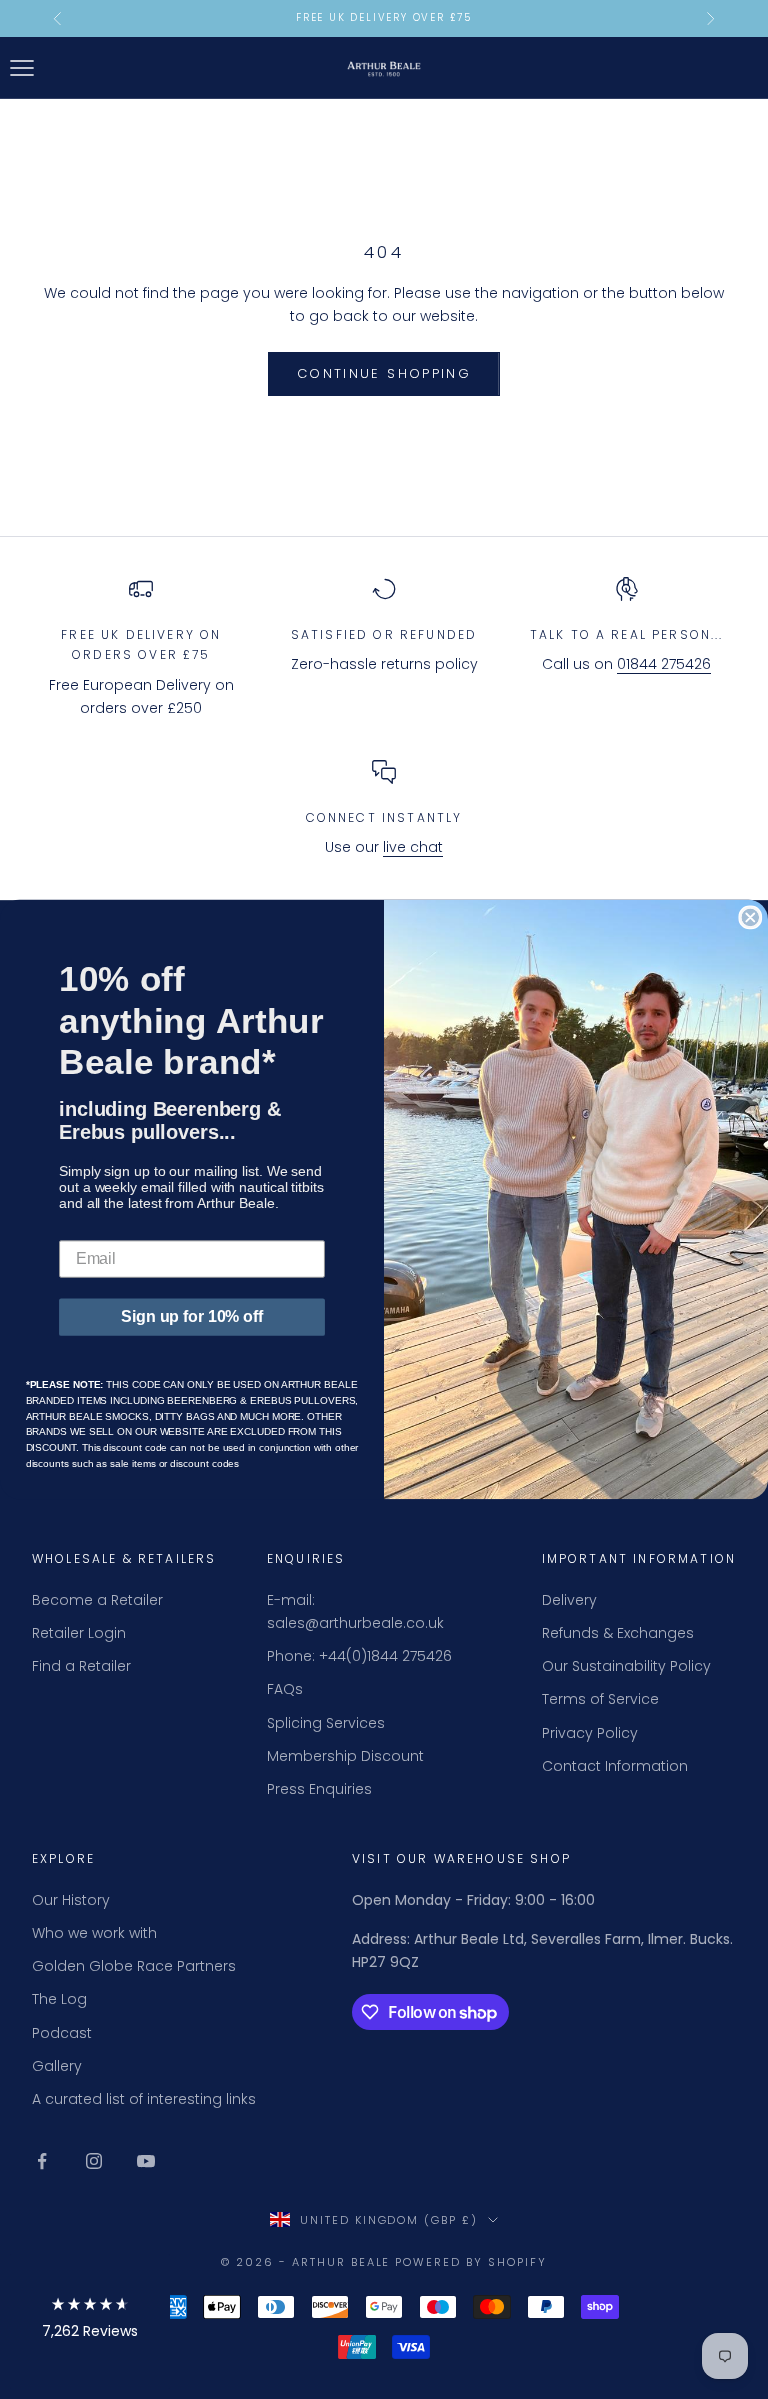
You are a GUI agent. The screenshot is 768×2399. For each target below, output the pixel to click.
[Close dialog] (750, 918)
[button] (90, 2321)
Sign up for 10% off (192, 1316)
